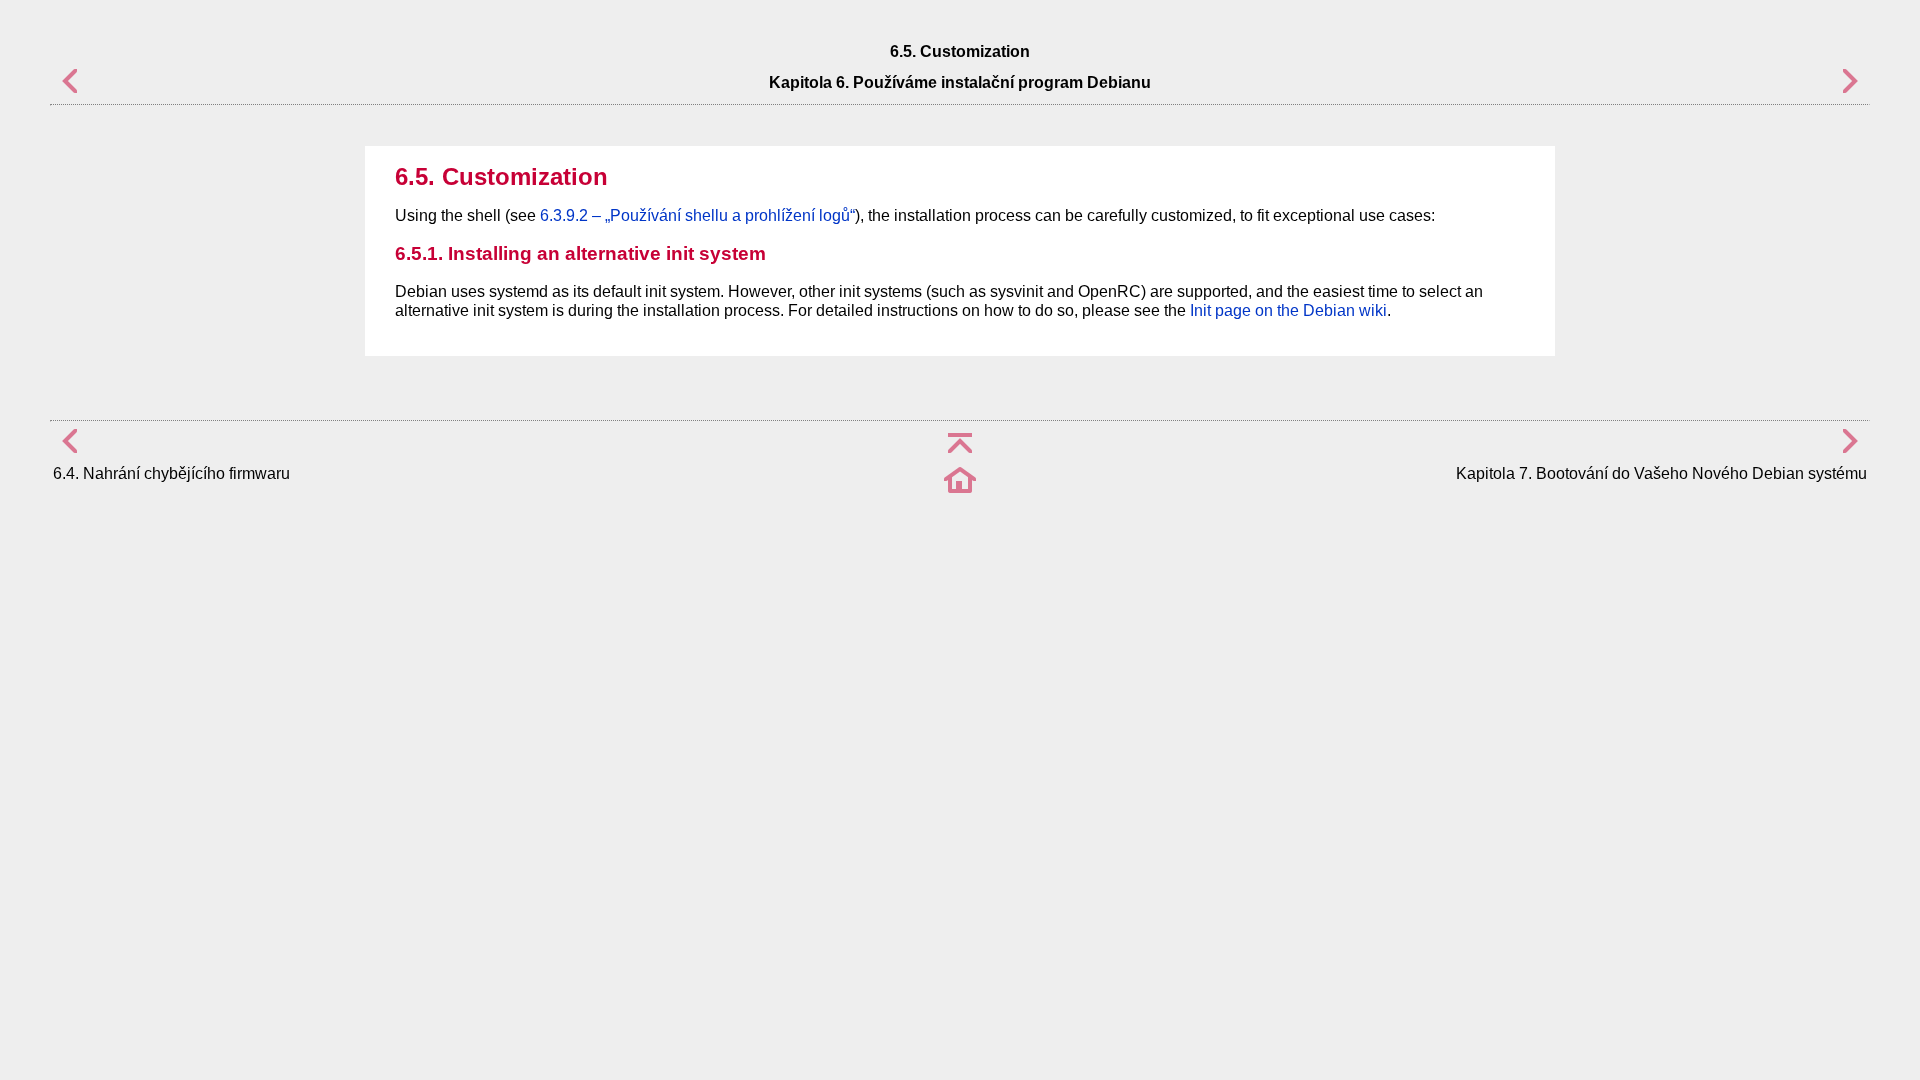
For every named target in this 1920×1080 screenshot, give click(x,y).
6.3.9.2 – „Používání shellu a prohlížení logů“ (697, 215)
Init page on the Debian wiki (1288, 310)
